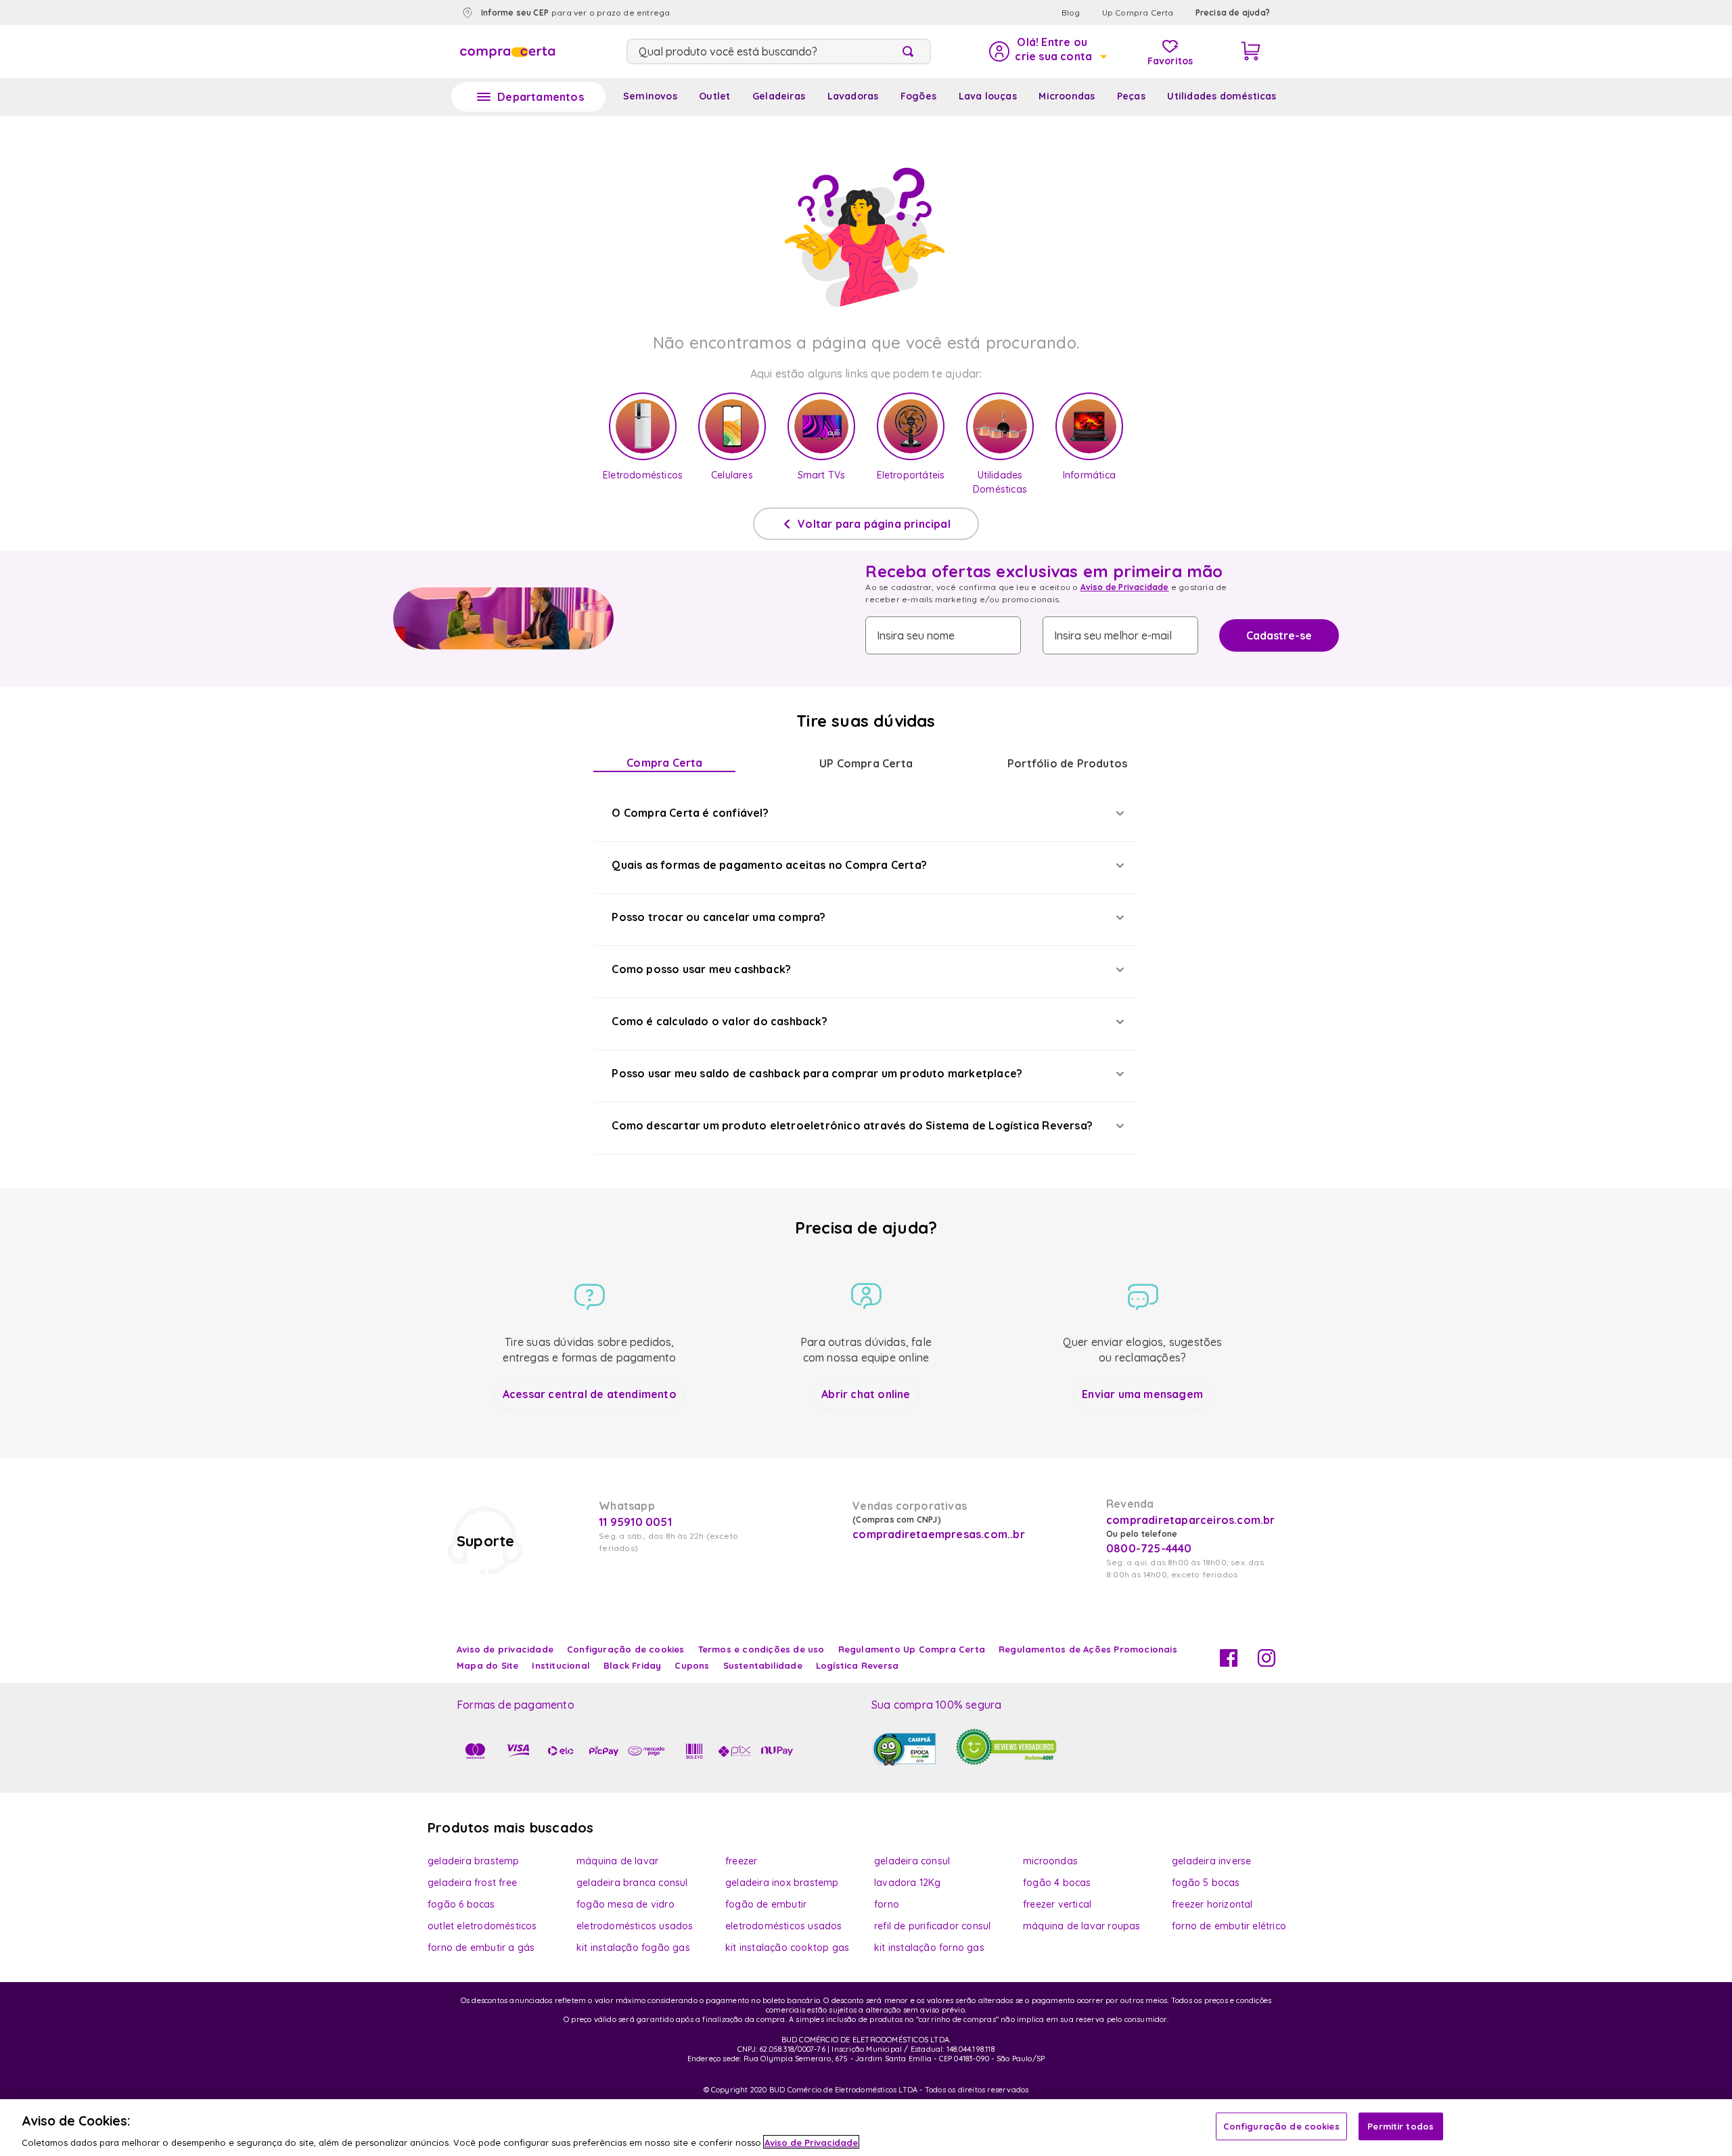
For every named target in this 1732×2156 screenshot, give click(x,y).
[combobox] (779, 51)
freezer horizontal (1212, 1904)
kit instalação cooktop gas (787, 1948)
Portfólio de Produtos (1067, 763)
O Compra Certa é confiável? (690, 813)
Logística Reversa (857, 1665)
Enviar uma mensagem (1142, 1394)
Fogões (918, 96)
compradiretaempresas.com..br (937, 1534)
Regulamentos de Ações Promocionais (1088, 1649)
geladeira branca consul (632, 1883)
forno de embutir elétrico (1229, 1926)
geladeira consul (912, 1861)
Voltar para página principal (874, 524)
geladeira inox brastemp (782, 1883)
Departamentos (541, 97)
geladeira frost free (472, 1883)
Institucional (561, 1665)
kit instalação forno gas (929, 1948)
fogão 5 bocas (1206, 1883)
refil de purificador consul (932, 1926)
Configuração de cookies (1281, 2126)
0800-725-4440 (1149, 1548)
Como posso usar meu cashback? (701, 969)
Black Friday (632, 1665)
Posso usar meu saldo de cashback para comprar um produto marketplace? (817, 1073)
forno (887, 1904)
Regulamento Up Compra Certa (912, 1649)
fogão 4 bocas (1057, 1883)
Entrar (1047, 51)
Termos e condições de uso (761, 1649)
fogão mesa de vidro (625, 1904)
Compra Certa (664, 763)
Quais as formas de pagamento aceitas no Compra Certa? (769, 865)
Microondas (1067, 96)
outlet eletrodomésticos (482, 1926)
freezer (741, 1861)
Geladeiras (779, 96)
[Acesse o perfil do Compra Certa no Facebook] (1229, 1663)
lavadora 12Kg (908, 1883)
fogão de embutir (766, 1904)
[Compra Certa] (507, 51)
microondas (1050, 1861)
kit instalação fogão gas (633, 1948)
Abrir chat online (866, 1394)
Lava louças (988, 96)
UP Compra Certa (866, 763)
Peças (1131, 96)
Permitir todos (1400, 2126)
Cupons (692, 1665)
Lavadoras (853, 96)
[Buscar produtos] (911, 51)
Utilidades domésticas (1222, 96)
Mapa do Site (487, 1665)
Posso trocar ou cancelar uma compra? (719, 917)
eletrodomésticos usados (635, 1926)
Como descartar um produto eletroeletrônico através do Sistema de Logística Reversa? (852, 1125)
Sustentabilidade (763, 1665)
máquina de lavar (617, 1861)
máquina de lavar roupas (1082, 1926)
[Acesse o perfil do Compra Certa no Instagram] (1267, 1663)
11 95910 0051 (635, 1522)
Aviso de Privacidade (1125, 587)
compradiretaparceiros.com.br (1191, 1520)
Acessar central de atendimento (590, 1394)
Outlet (714, 96)
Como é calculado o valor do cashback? (719, 1021)
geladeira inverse (1211, 1861)
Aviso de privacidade (505, 1649)
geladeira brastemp (474, 1861)
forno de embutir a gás (481, 1948)
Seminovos (650, 96)
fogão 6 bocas (461, 1904)
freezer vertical (1057, 1904)
